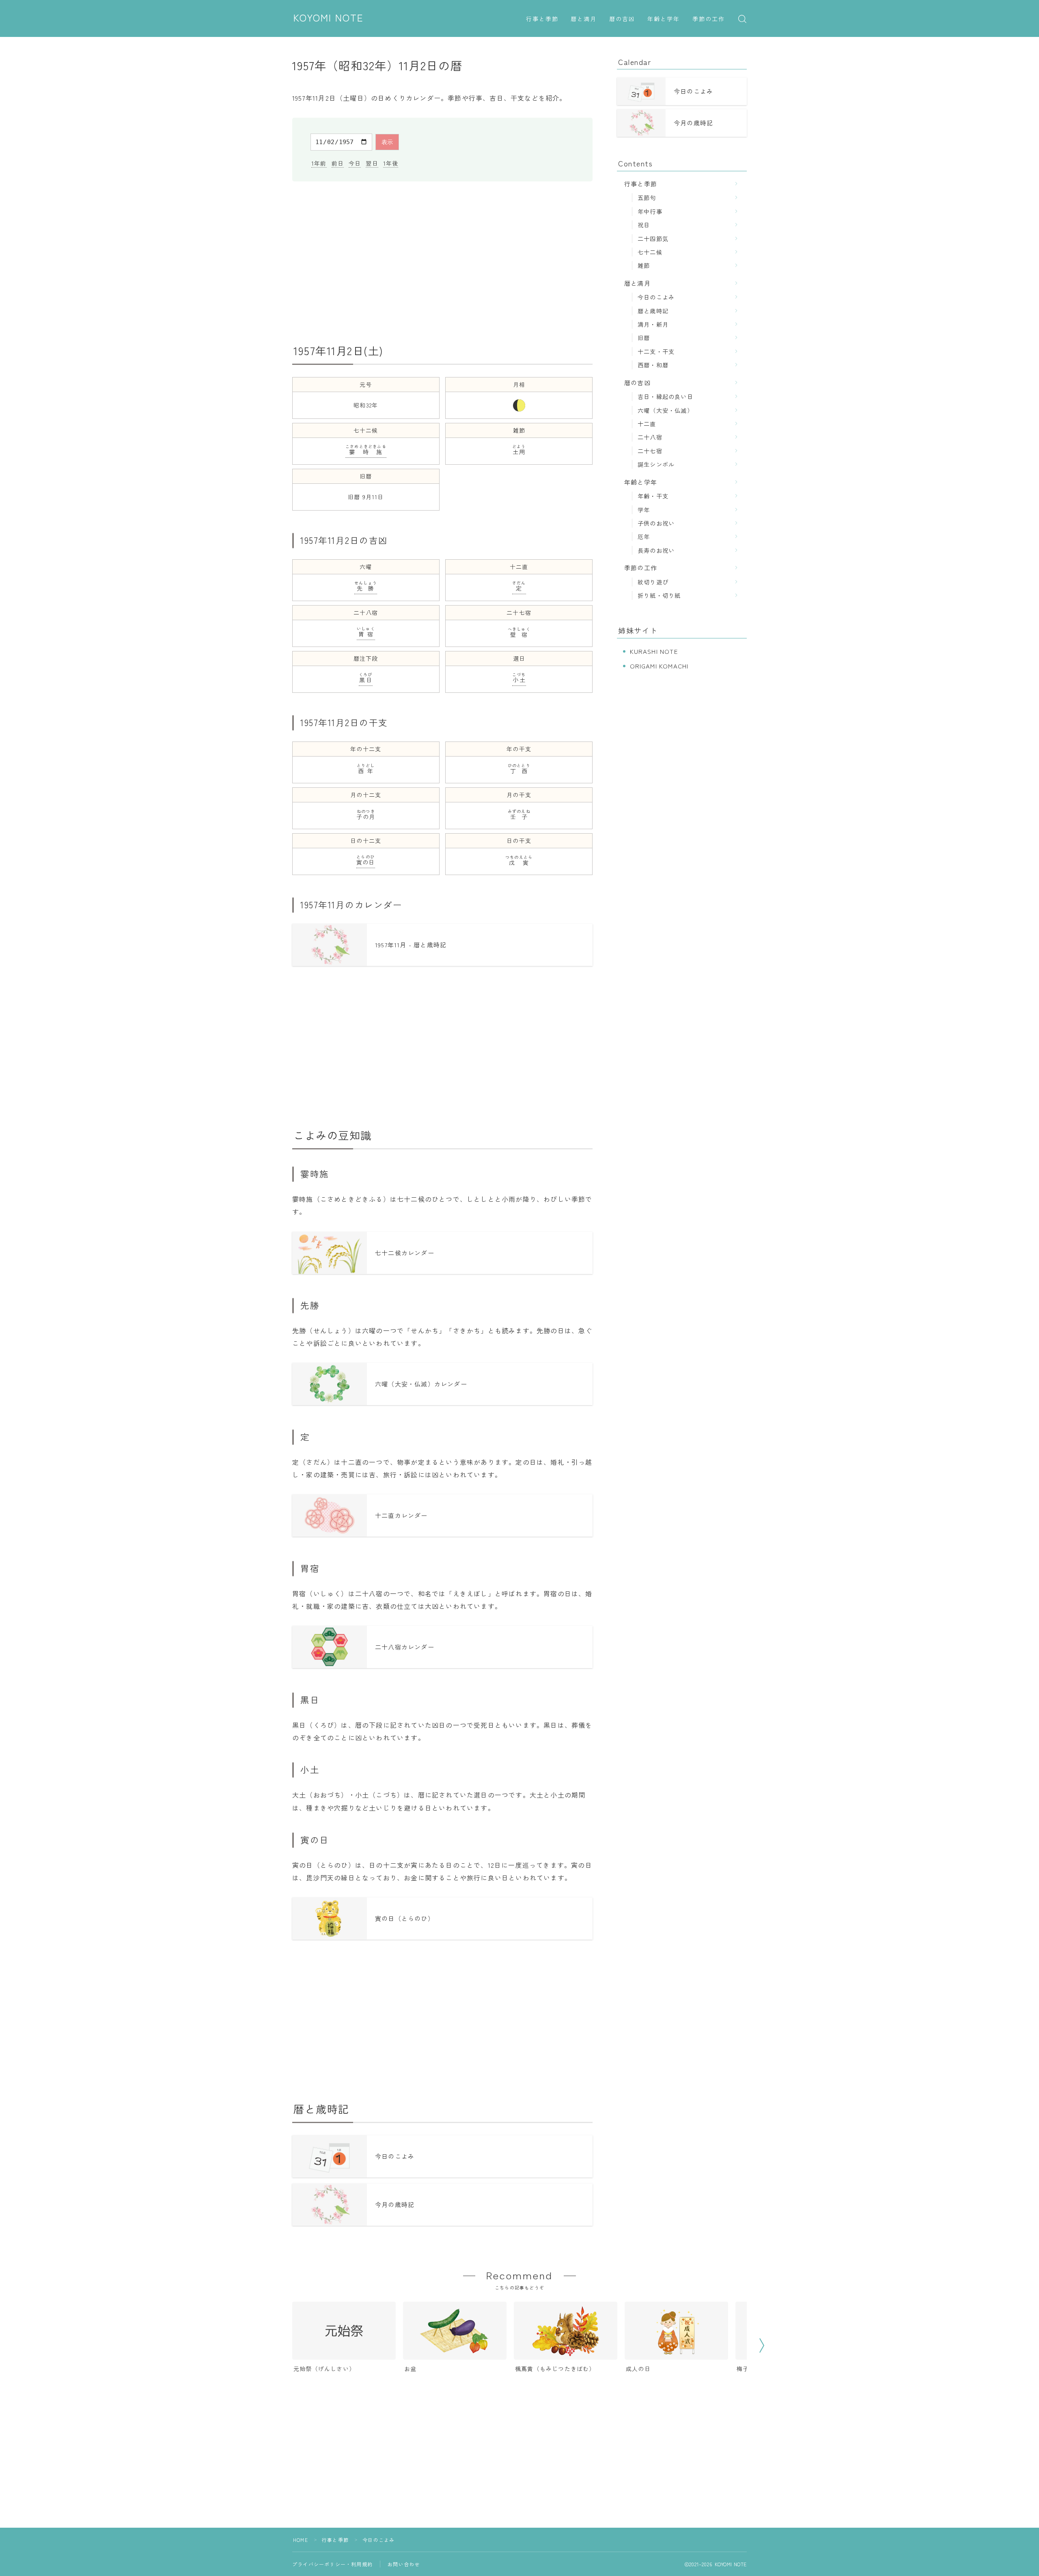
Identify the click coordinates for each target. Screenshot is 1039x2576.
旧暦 (644, 337)
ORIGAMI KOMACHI (659, 666)
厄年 (644, 536)
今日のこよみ (656, 297)
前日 (338, 163)
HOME (301, 2540)
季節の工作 (709, 19)
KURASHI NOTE (654, 651)
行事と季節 (542, 19)
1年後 (391, 163)
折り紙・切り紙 (659, 595)
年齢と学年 (664, 19)
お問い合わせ (404, 2564)
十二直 (647, 424)
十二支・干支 (656, 351)
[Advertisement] (442, 263)
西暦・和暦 (653, 365)
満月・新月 (653, 324)
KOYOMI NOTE (329, 18)
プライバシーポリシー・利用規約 (332, 2564)
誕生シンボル (656, 464)
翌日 (372, 163)
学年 (644, 510)
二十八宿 (650, 437)
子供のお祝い (656, 523)
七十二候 (650, 252)
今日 (355, 163)
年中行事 (650, 211)
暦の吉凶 (622, 19)
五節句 (647, 197)
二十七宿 (650, 451)
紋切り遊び (653, 582)
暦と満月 (584, 19)
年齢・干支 (653, 496)
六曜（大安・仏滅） (665, 410)
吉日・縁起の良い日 (665, 396)
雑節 (644, 265)
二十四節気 (653, 238)
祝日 (644, 225)
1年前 (319, 163)
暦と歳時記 (653, 311)
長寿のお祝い (656, 550)
